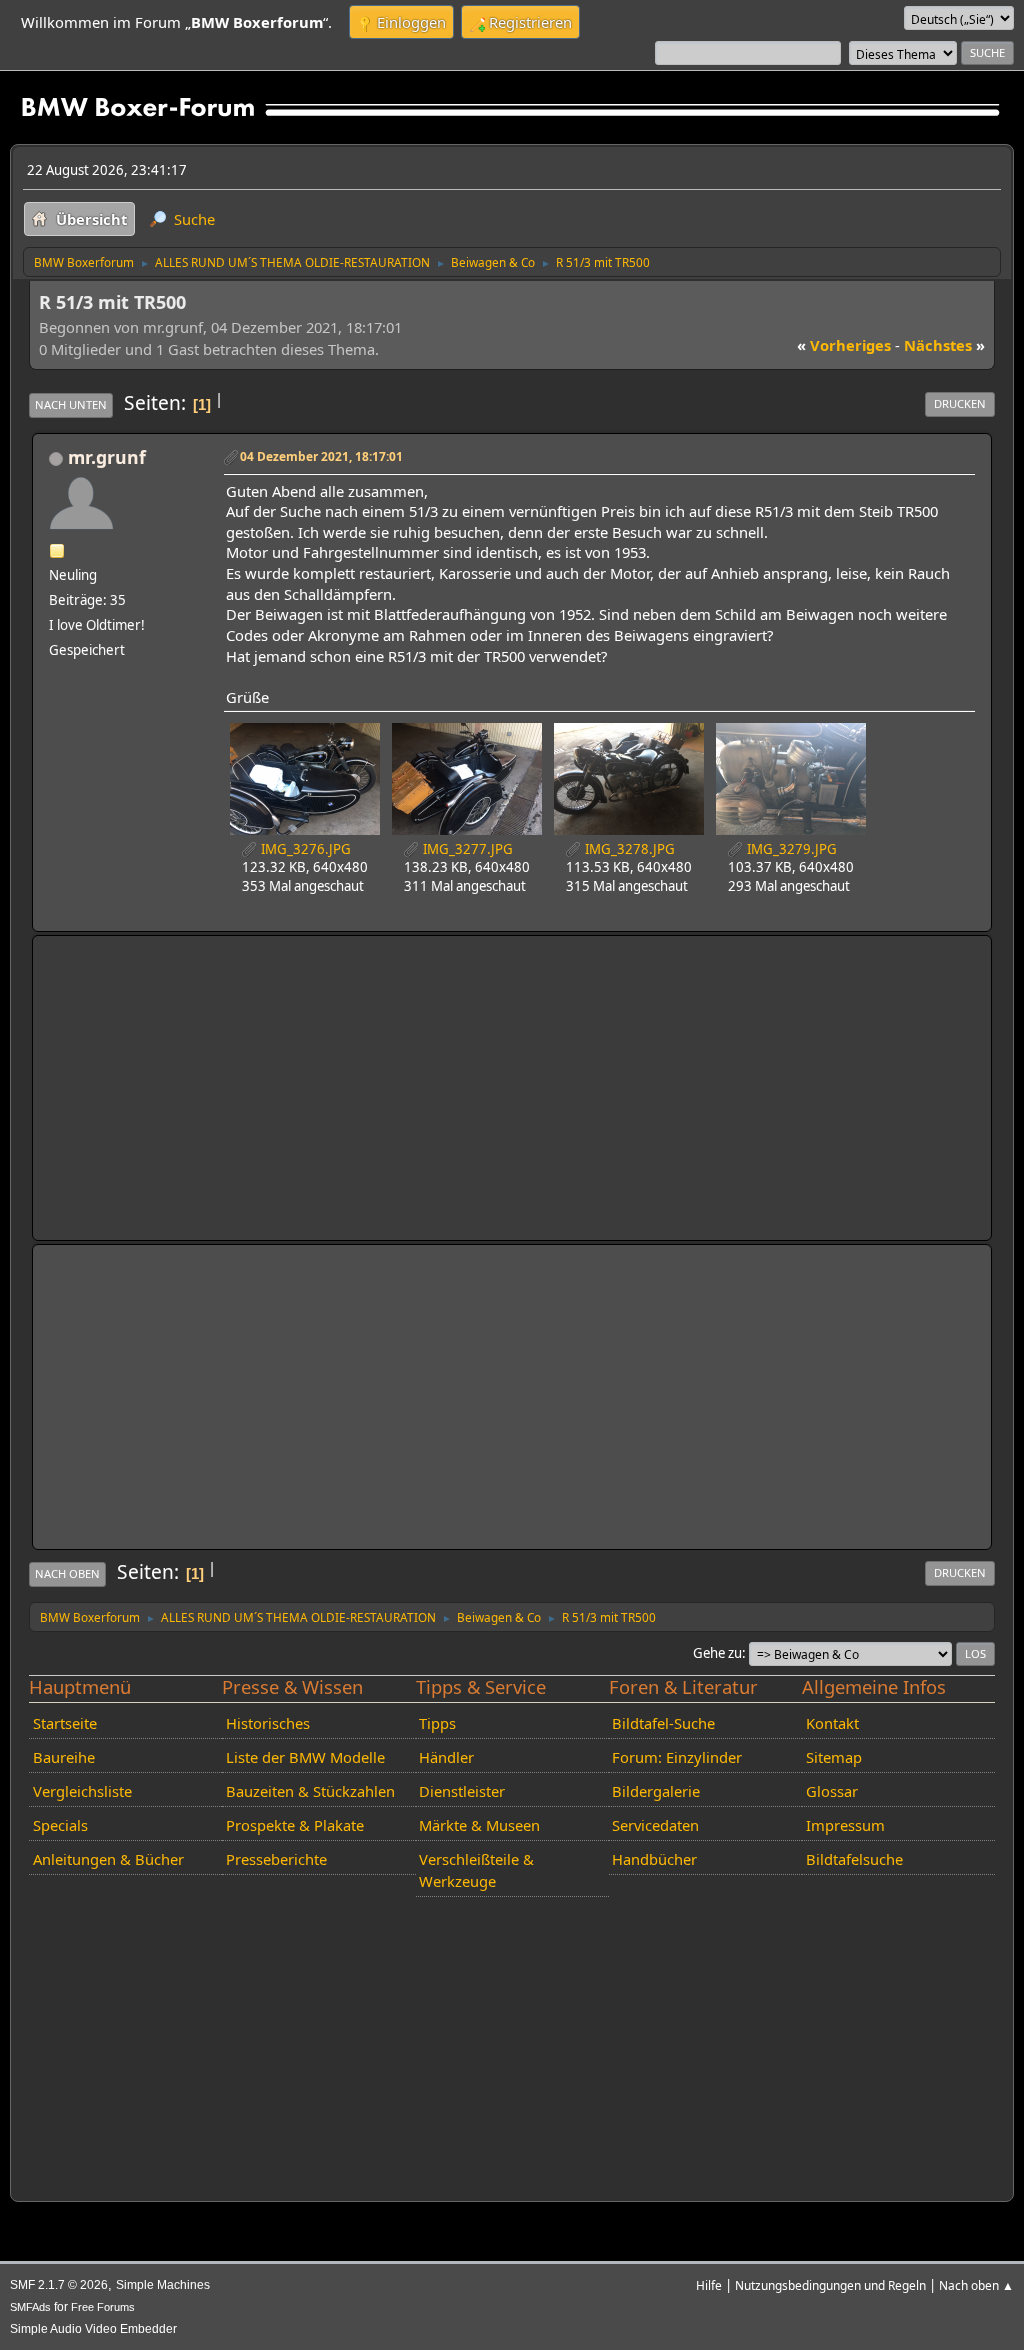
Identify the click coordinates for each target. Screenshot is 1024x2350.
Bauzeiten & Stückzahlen (310, 1791)
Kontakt (832, 1723)
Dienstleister (462, 1791)
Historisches (268, 1723)
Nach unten (71, 404)
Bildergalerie (656, 1791)
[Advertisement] (512, 1088)
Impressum (845, 1825)
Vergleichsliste (82, 1791)
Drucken (960, 403)
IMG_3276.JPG (304, 849)
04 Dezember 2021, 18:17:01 (321, 456)
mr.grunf (107, 457)
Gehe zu (717, 1653)
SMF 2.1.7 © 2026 (59, 2285)
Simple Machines (163, 2285)
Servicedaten (655, 1825)
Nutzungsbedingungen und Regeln (830, 2285)
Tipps (437, 1723)
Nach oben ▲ (976, 2285)
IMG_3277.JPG (466, 849)
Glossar (832, 1791)
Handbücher (654, 1859)
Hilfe (709, 2285)
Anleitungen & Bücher (108, 1859)
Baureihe (64, 1757)
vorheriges (844, 345)
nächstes (944, 345)
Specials (60, 1825)
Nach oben (67, 1573)
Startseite (65, 1723)
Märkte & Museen (479, 1825)
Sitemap (834, 1757)
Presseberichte (276, 1859)
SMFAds (30, 2307)
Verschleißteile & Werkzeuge (476, 1870)
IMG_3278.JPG (628, 849)
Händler (446, 1757)
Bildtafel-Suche (663, 1723)
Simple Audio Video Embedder (93, 2329)
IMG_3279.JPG (790, 849)
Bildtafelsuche (854, 1859)
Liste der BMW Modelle (305, 1757)
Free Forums (103, 2307)
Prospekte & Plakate (295, 1825)
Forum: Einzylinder (677, 1757)
